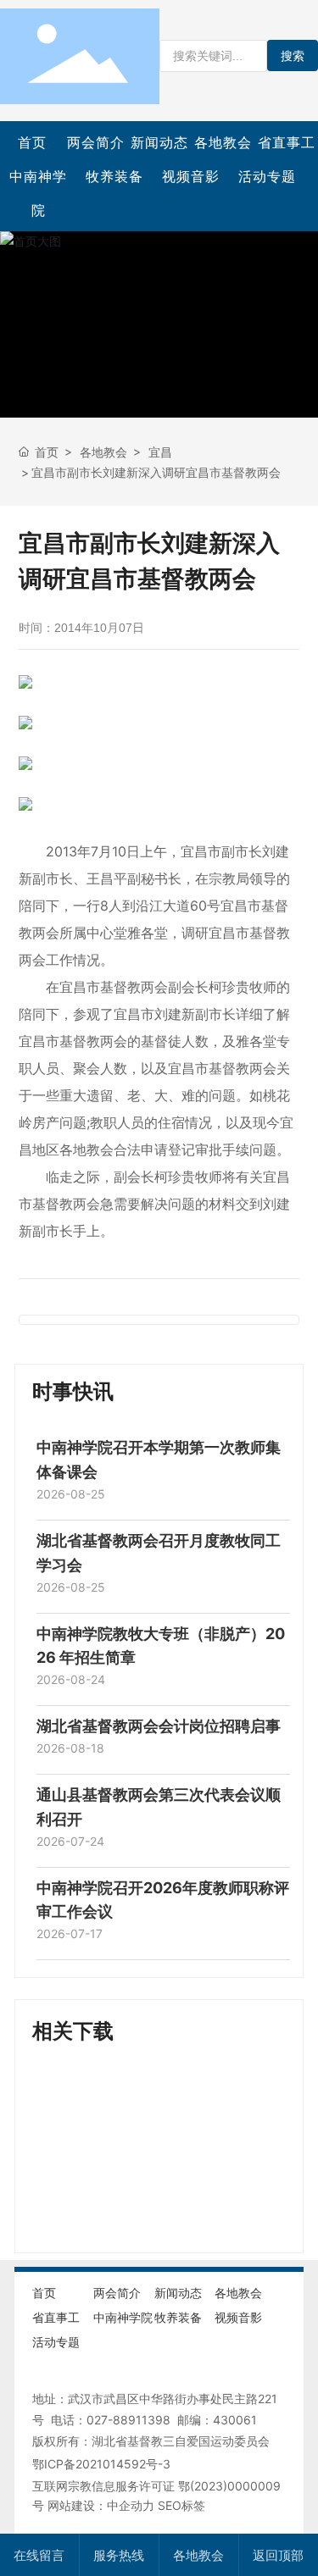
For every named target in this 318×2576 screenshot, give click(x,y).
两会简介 (96, 142)
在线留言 (39, 2555)
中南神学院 (38, 193)
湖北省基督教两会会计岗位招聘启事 (159, 1726)
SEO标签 (181, 2505)
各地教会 (223, 142)
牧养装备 (114, 176)
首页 (32, 142)
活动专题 (267, 176)
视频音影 (191, 176)
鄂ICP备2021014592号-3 (101, 2464)
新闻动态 (159, 142)
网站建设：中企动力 (101, 2505)
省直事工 (287, 142)
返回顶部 (278, 2555)
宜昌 (160, 452)
